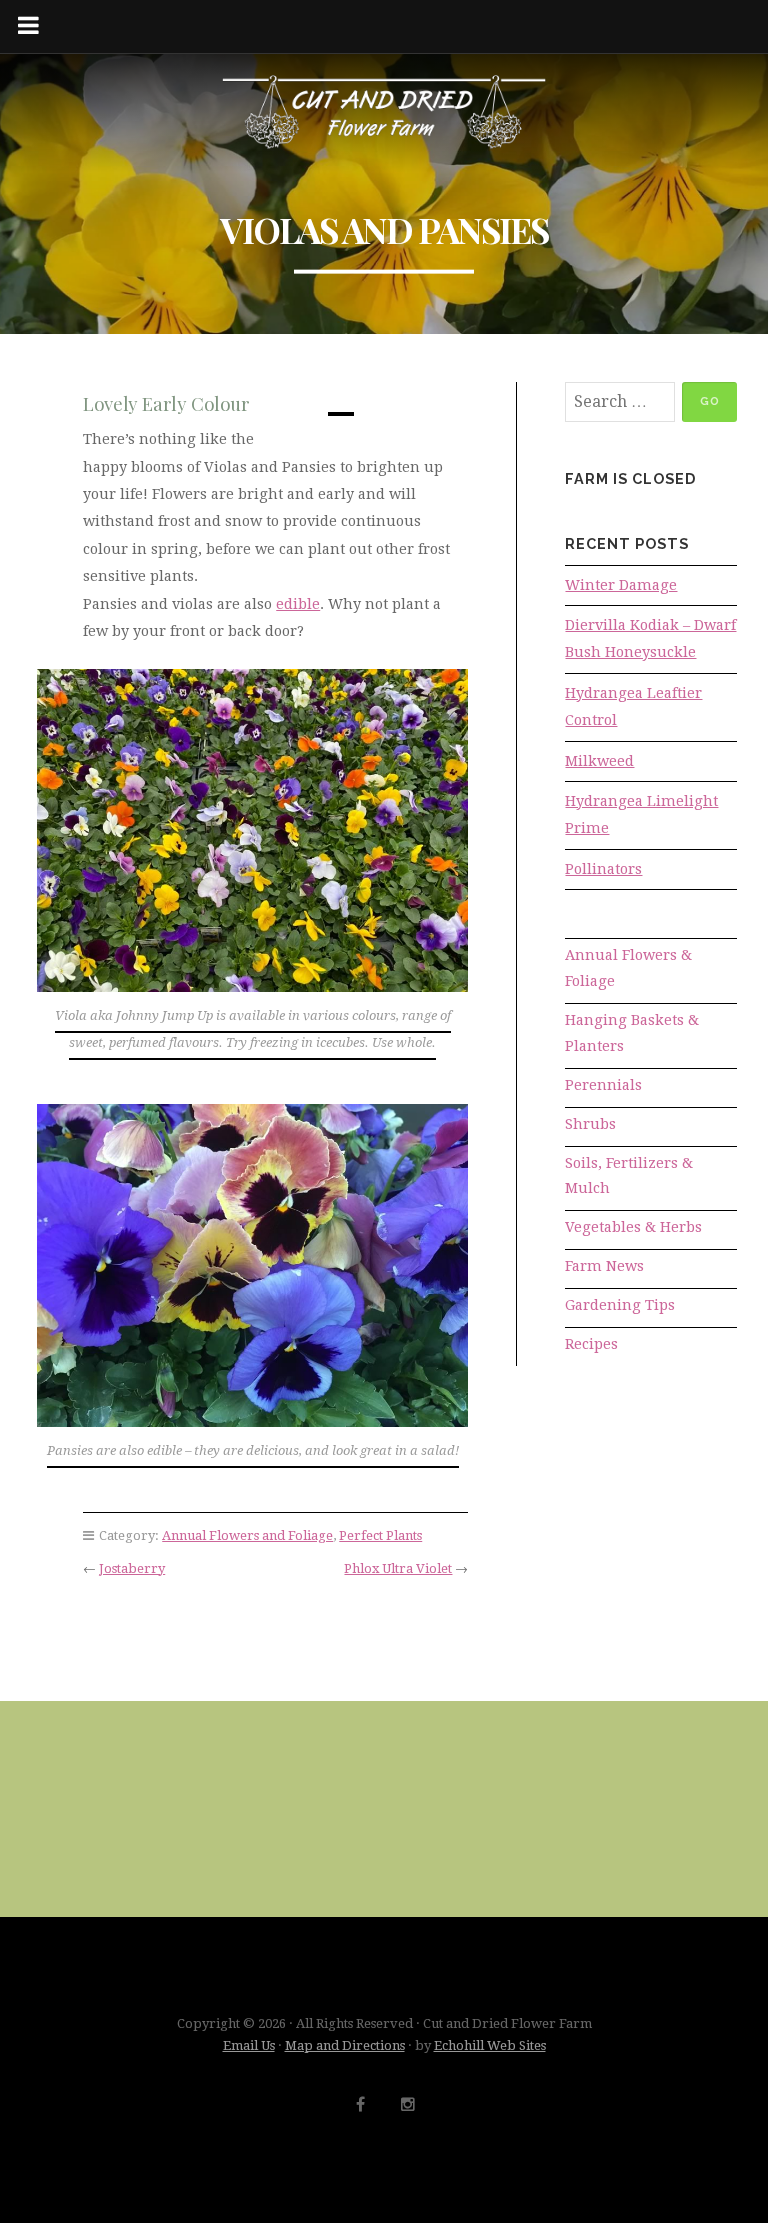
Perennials (603, 1085)
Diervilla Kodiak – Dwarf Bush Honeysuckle (650, 638)
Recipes (591, 1344)
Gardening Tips (620, 1305)
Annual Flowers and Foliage (247, 1535)
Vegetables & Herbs (633, 1227)
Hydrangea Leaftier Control (633, 706)
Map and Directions (345, 2045)
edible (298, 604)
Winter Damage (621, 585)
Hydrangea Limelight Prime (641, 814)
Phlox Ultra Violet (398, 1568)
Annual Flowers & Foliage (628, 968)
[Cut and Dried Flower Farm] (384, 113)
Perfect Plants (380, 1535)
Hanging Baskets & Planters (632, 1033)
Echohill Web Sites (490, 2045)
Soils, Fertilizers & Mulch (629, 1176)
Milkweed (599, 761)
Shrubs (590, 1124)
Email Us (249, 2045)
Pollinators (603, 869)
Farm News (604, 1266)
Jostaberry (132, 1568)
